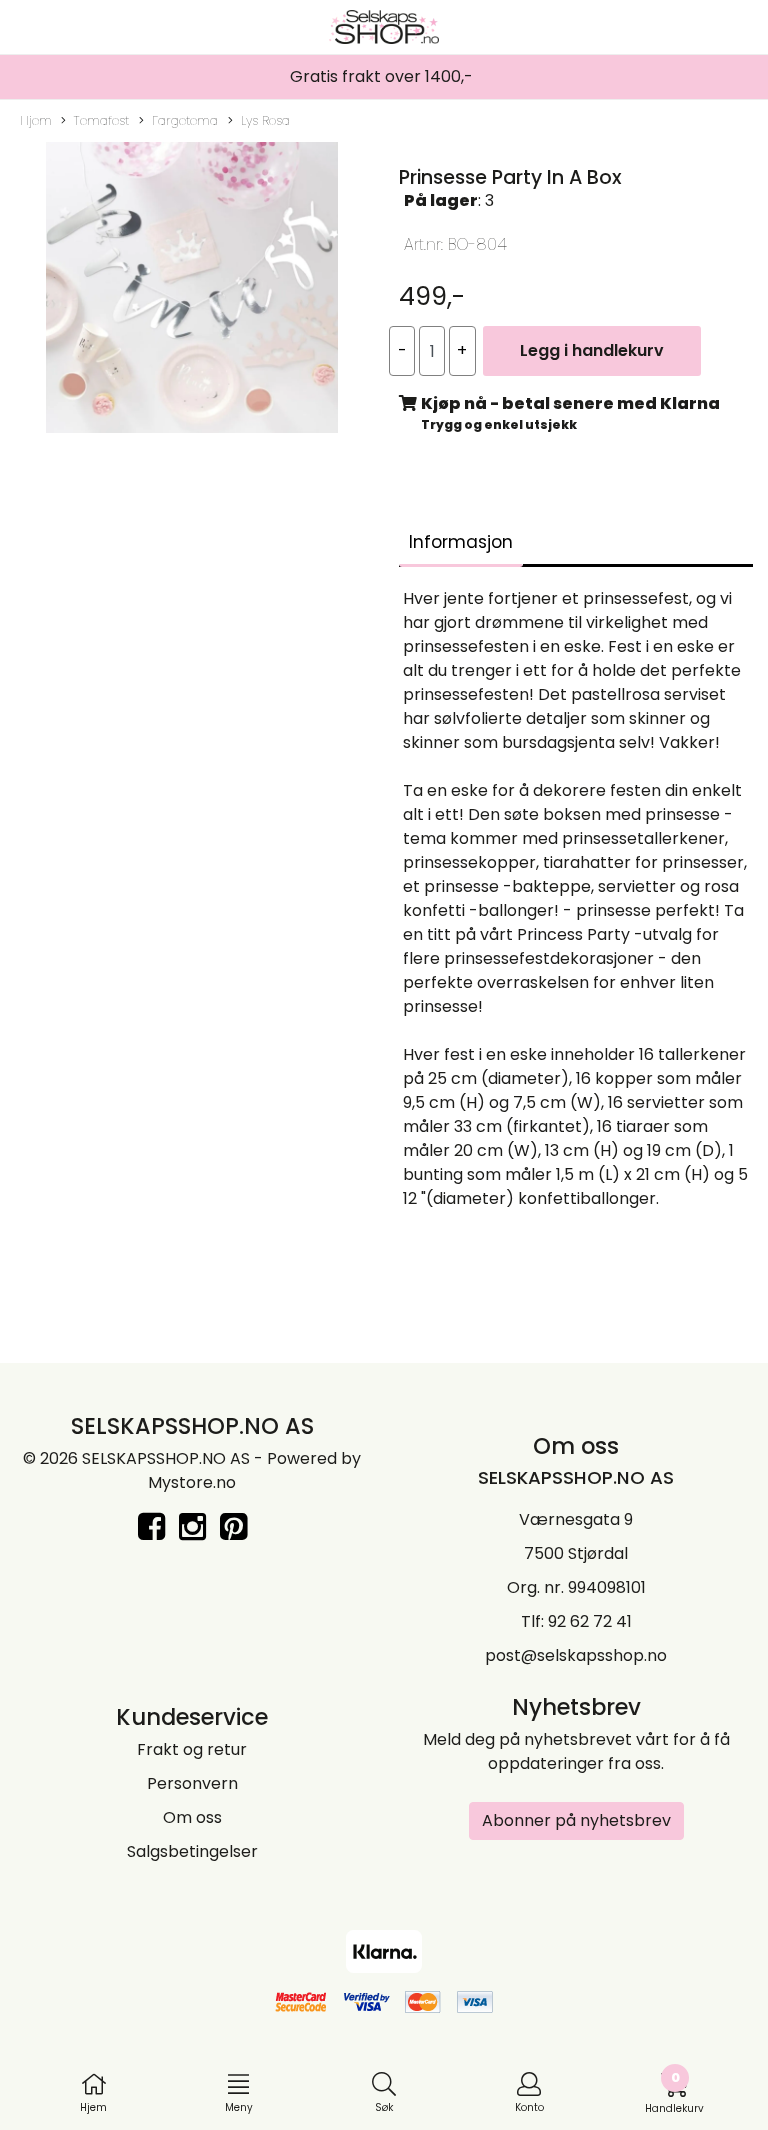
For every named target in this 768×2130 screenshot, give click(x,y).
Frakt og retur (192, 1749)
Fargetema (185, 120)
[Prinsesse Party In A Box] (192, 291)
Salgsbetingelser (192, 1851)
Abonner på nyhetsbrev (576, 1820)
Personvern (192, 1783)
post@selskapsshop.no (576, 1655)
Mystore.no (192, 1482)
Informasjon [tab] (461, 542)
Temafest (101, 120)
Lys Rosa (265, 120)
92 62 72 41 (590, 1621)
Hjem (36, 120)
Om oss (192, 1817)
